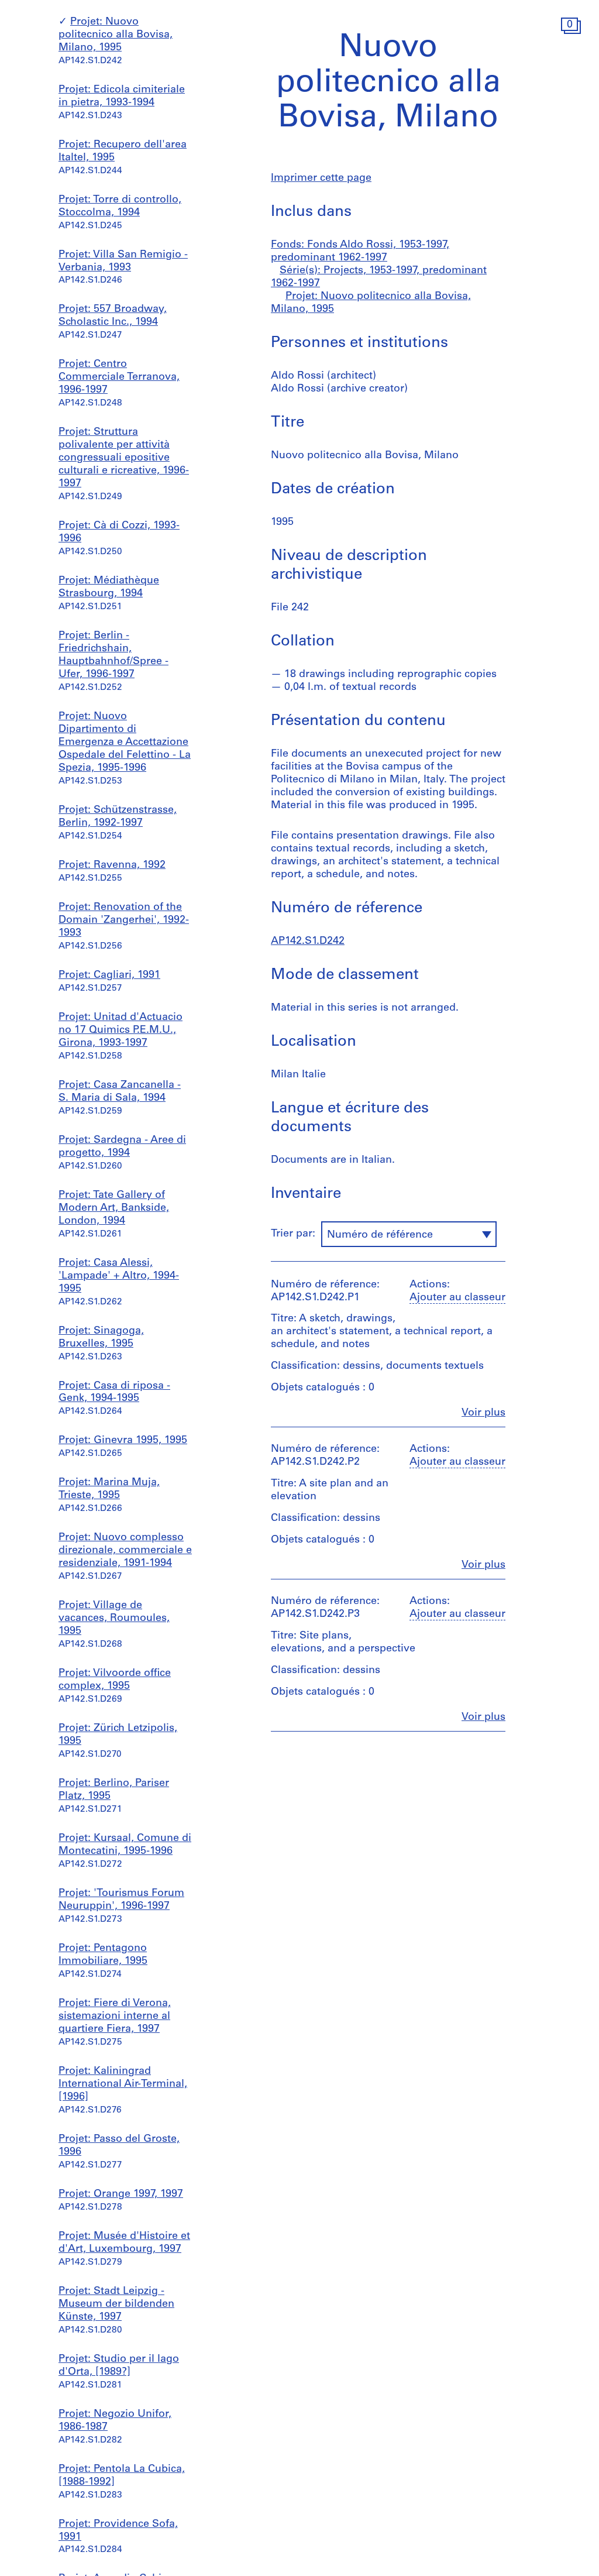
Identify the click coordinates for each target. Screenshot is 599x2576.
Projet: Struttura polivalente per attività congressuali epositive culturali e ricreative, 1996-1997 (124, 458)
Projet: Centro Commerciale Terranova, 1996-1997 (119, 377)
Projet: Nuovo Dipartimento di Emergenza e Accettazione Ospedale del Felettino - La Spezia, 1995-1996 (125, 743)
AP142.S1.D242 (308, 942)
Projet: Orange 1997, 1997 (121, 2194)
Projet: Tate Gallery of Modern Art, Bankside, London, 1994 (114, 1208)
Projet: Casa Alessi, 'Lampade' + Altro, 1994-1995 (119, 1276)
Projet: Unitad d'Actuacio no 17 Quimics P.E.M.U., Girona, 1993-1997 (121, 1031)
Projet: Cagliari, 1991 (109, 976)
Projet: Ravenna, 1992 (112, 865)
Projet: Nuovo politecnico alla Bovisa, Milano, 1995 (116, 35)
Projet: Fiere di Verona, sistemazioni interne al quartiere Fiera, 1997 (115, 2017)
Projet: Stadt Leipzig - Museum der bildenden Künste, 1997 (116, 2304)
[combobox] (409, 1234)
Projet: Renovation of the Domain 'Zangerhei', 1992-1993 (124, 921)
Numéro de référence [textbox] (380, 1235)
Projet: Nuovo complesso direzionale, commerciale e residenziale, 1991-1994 (125, 1551)
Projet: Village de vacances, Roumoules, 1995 (114, 1619)
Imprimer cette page (321, 178)
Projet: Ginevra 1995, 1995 (123, 1441)
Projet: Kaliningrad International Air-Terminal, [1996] (123, 2084)
